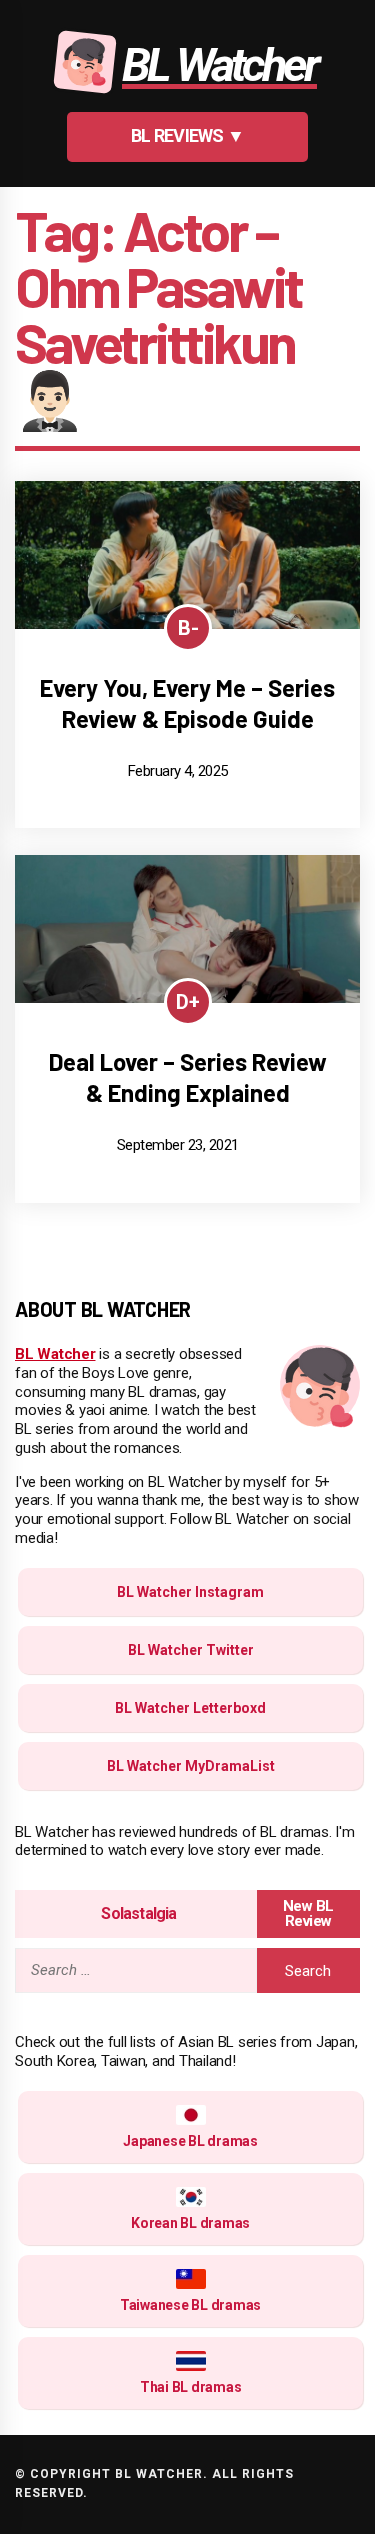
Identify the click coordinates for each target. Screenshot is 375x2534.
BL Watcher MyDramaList (191, 1766)
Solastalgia (138, 1913)
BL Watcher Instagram (190, 1592)
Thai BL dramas (191, 2387)
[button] (188, 137)
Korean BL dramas (190, 2223)
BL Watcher (55, 1354)
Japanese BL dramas (190, 2141)
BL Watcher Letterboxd (190, 1708)
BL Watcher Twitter (191, 1650)
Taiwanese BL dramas (190, 2305)
